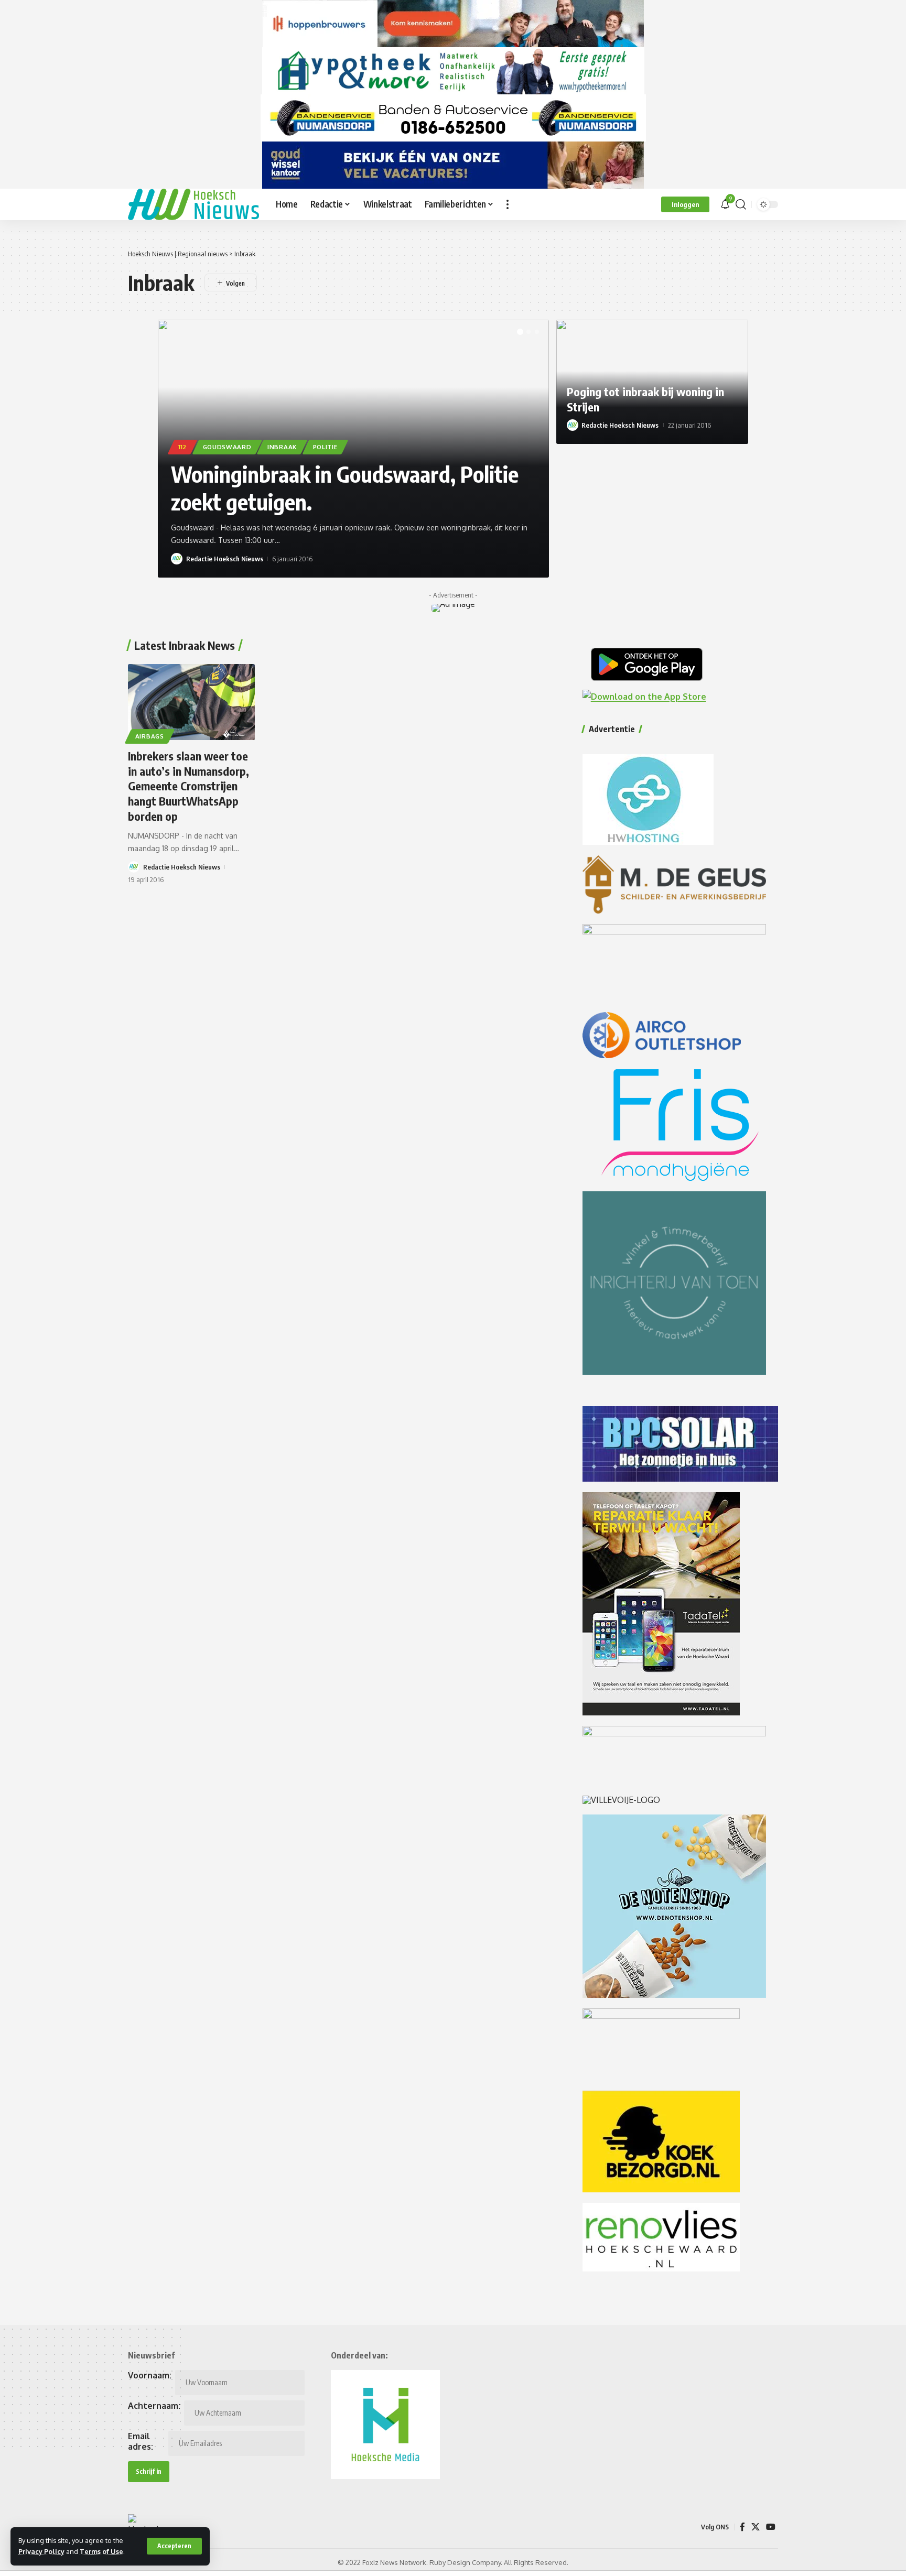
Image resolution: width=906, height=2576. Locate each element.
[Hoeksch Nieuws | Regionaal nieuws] (193, 204)
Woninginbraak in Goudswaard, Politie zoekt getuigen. (345, 488)
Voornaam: (150, 2375)
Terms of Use (101, 2551)
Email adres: (141, 2441)
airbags (150, 736)
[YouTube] (771, 2527)
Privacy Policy (41, 2551)
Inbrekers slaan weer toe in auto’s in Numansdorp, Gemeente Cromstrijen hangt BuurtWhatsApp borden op (188, 786)
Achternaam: (154, 2406)
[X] (756, 2527)
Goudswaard (227, 447)
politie (325, 447)
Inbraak (282, 447)
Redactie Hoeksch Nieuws (225, 559)
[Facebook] (742, 2527)
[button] (174, 2546)
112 (182, 447)
